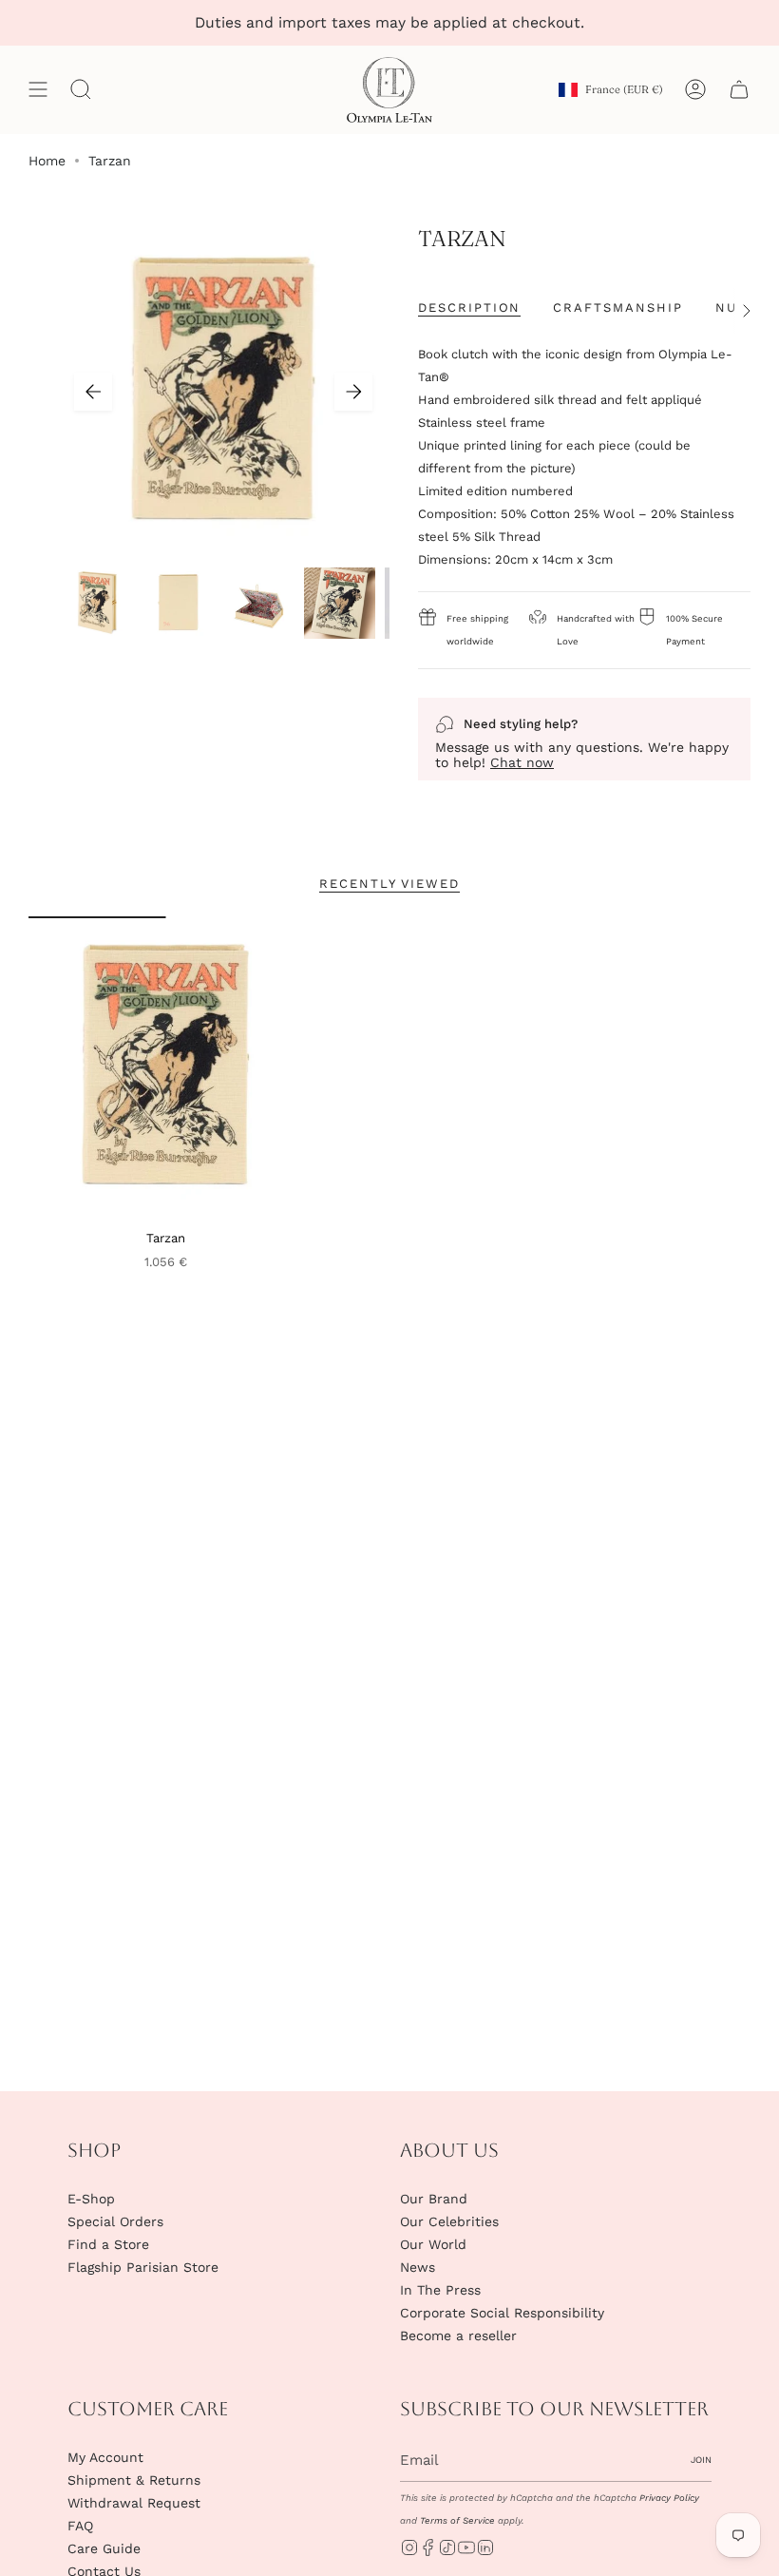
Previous (93, 392)
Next (353, 392)
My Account (105, 2457)
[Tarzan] (166, 1067)
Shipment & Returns (134, 2480)
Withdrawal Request (134, 2503)
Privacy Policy (669, 2498)
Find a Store (108, 2244)
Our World (433, 2244)
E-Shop (91, 2199)
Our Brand (434, 2199)
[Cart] (739, 90)
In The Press (440, 2290)
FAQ (80, 2526)
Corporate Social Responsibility (502, 2313)
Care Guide (104, 2548)
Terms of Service (457, 2520)
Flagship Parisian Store (143, 2267)
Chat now (522, 762)
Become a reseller (458, 2336)
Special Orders (115, 2221)
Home (47, 161)
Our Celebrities (449, 2221)
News (418, 2267)
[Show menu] (38, 90)
